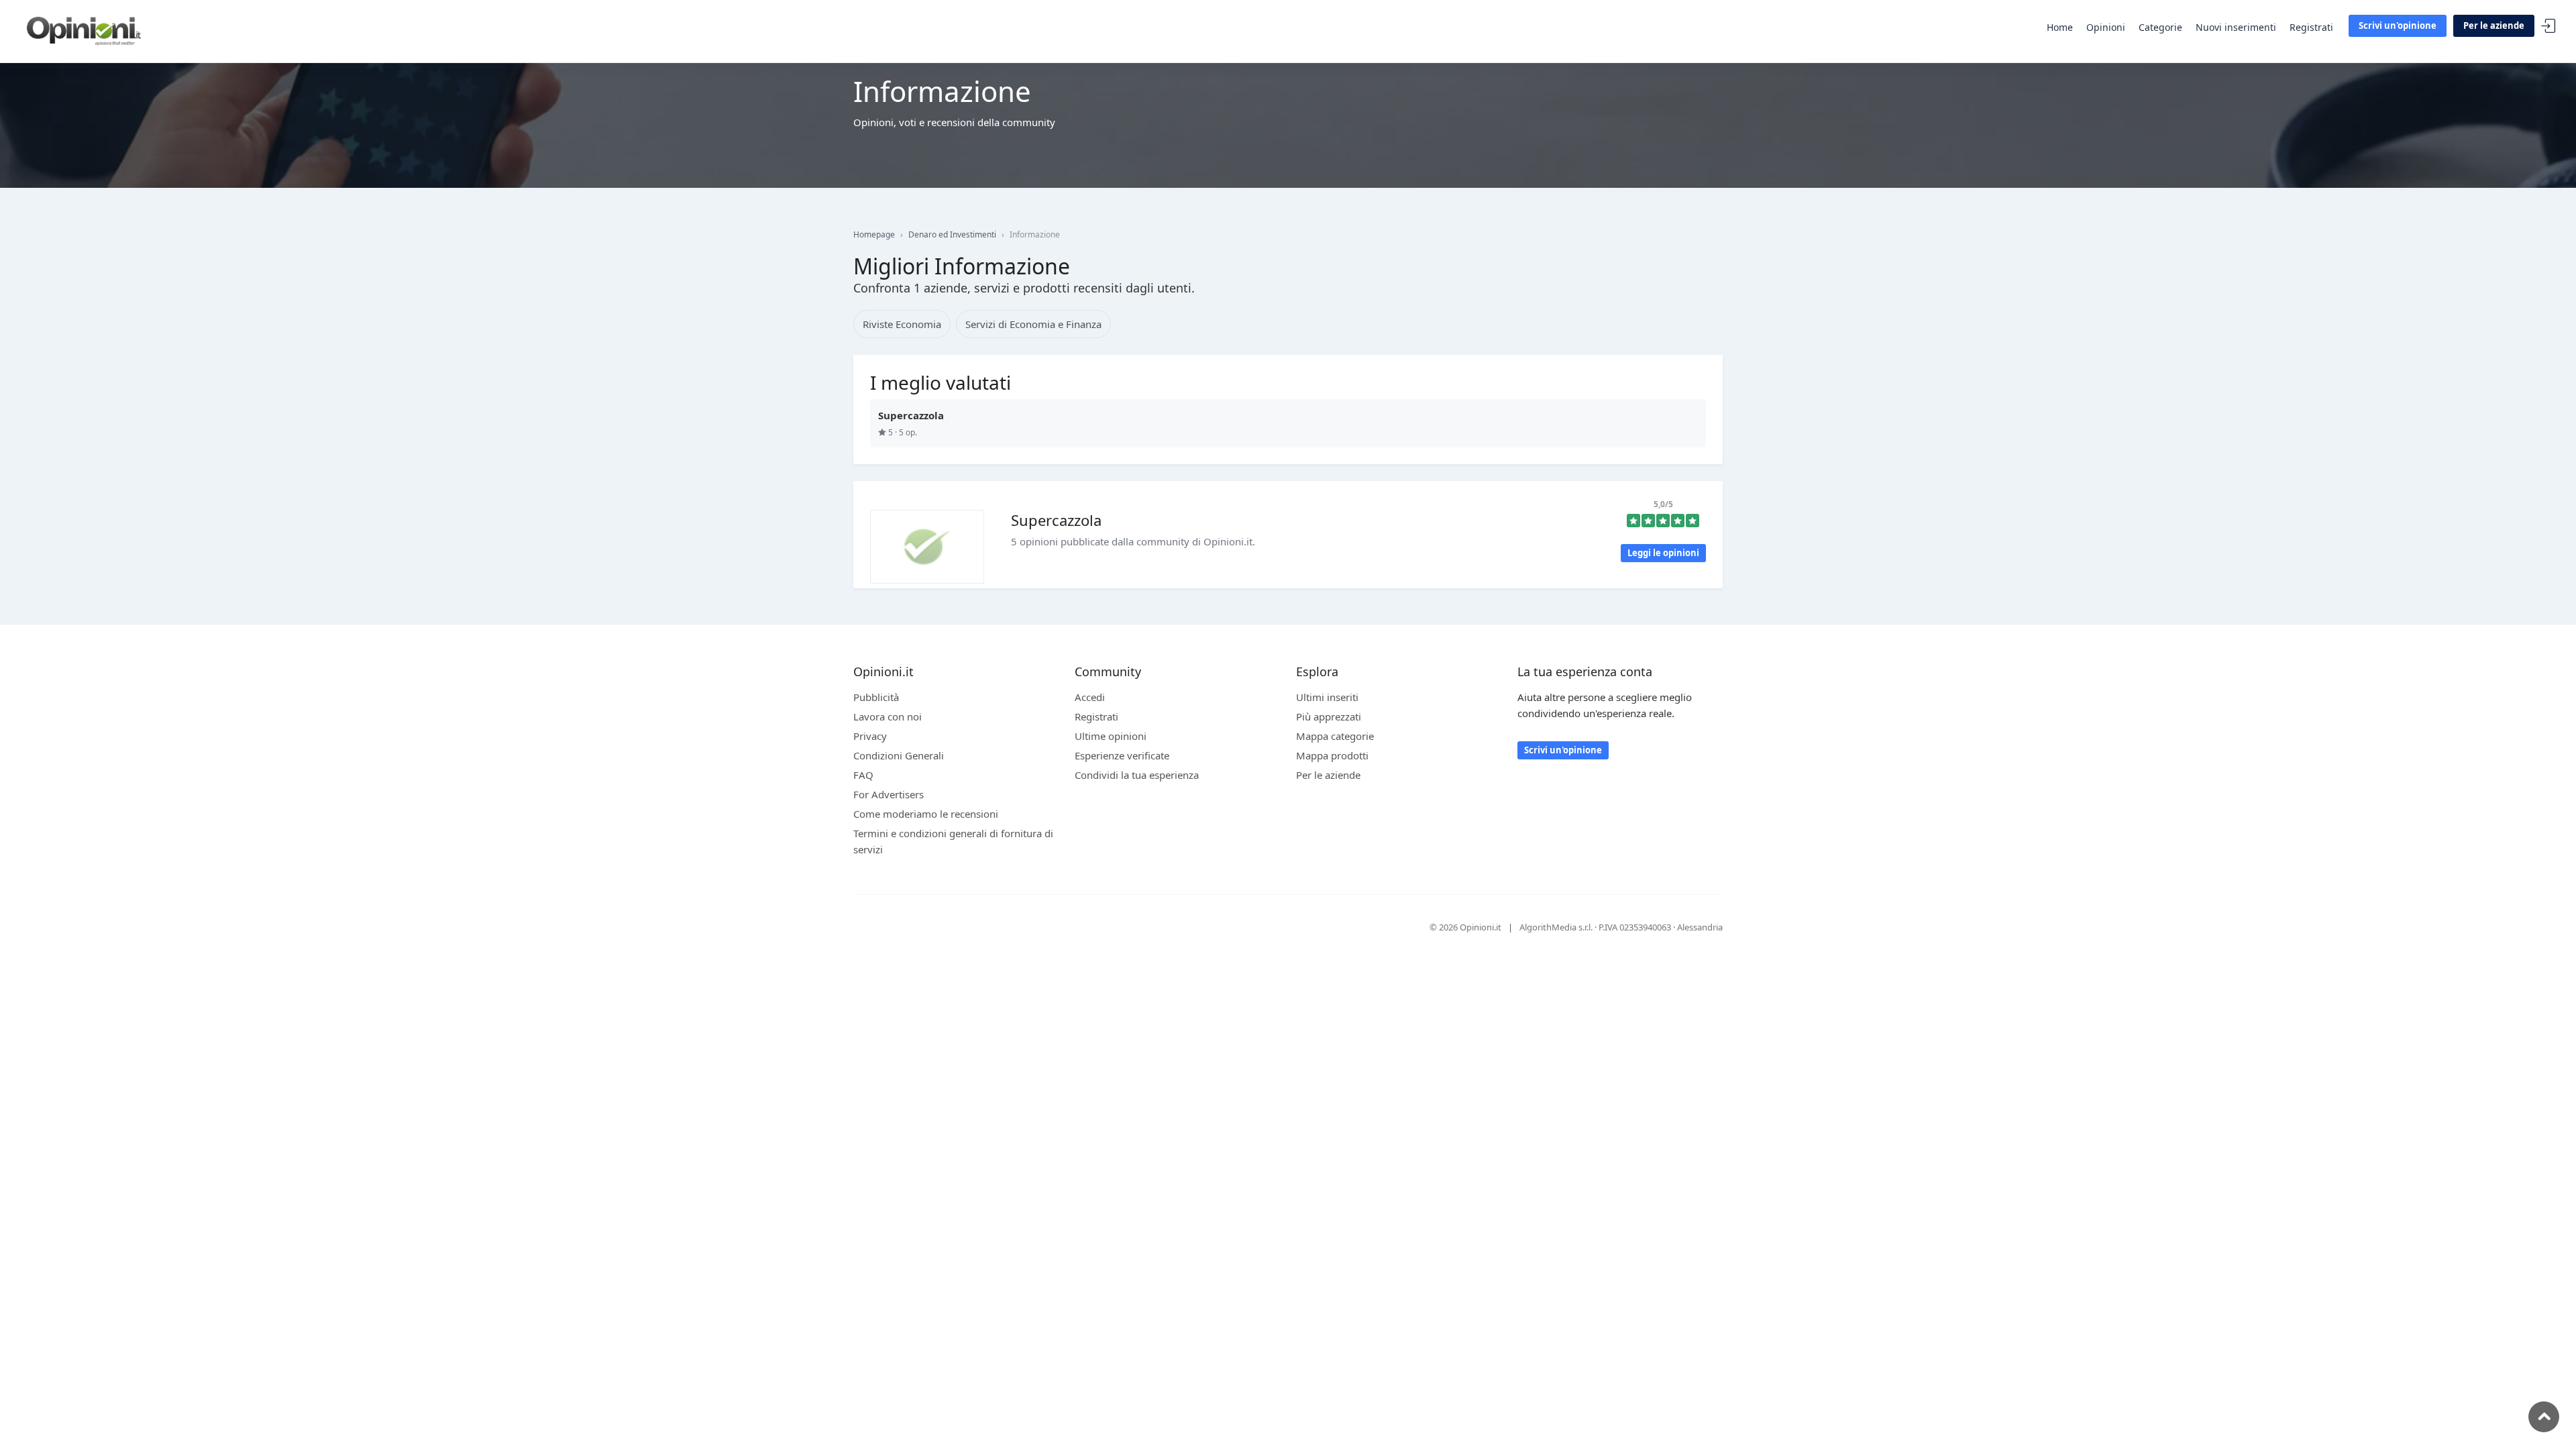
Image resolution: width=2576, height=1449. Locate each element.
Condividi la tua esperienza (1137, 775)
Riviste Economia (902, 324)
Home (2060, 27)
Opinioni (2106, 27)
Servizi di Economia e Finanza (1033, 324)
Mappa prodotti (1332, 755)
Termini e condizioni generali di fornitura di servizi (953, 841)
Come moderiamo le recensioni (926, 814)
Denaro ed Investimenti (952, 234)
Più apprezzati (1329, 716)
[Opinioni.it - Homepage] (84, 30)
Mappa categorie (1335, 736)
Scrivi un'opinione (2398, 25)
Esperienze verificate (1122, 755)
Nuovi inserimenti (2236, 27)
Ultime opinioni (1111, 736)
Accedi (2548, 26)
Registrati (2311, 27)
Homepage (874, 234)
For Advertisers (889, 794)
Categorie (2160, 27)
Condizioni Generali (899, 755)
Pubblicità (876, 697)
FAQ (863, 775)
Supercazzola (1056, 520)
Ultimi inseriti (1327, 697)
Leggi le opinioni (1663, 553)
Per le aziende (2494, 25)
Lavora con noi (888, 716)
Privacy (870, 736)
